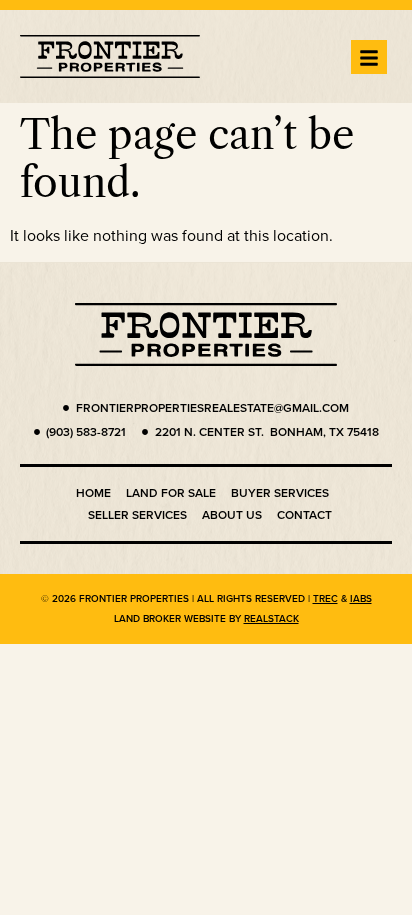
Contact (304, 514)
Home (93, 492)
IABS (361, 598)
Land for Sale (171, 492)
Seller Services (137, 514)
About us (232, 514)
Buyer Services (280, 492)
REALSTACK (271, 618)
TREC (325, 598)
